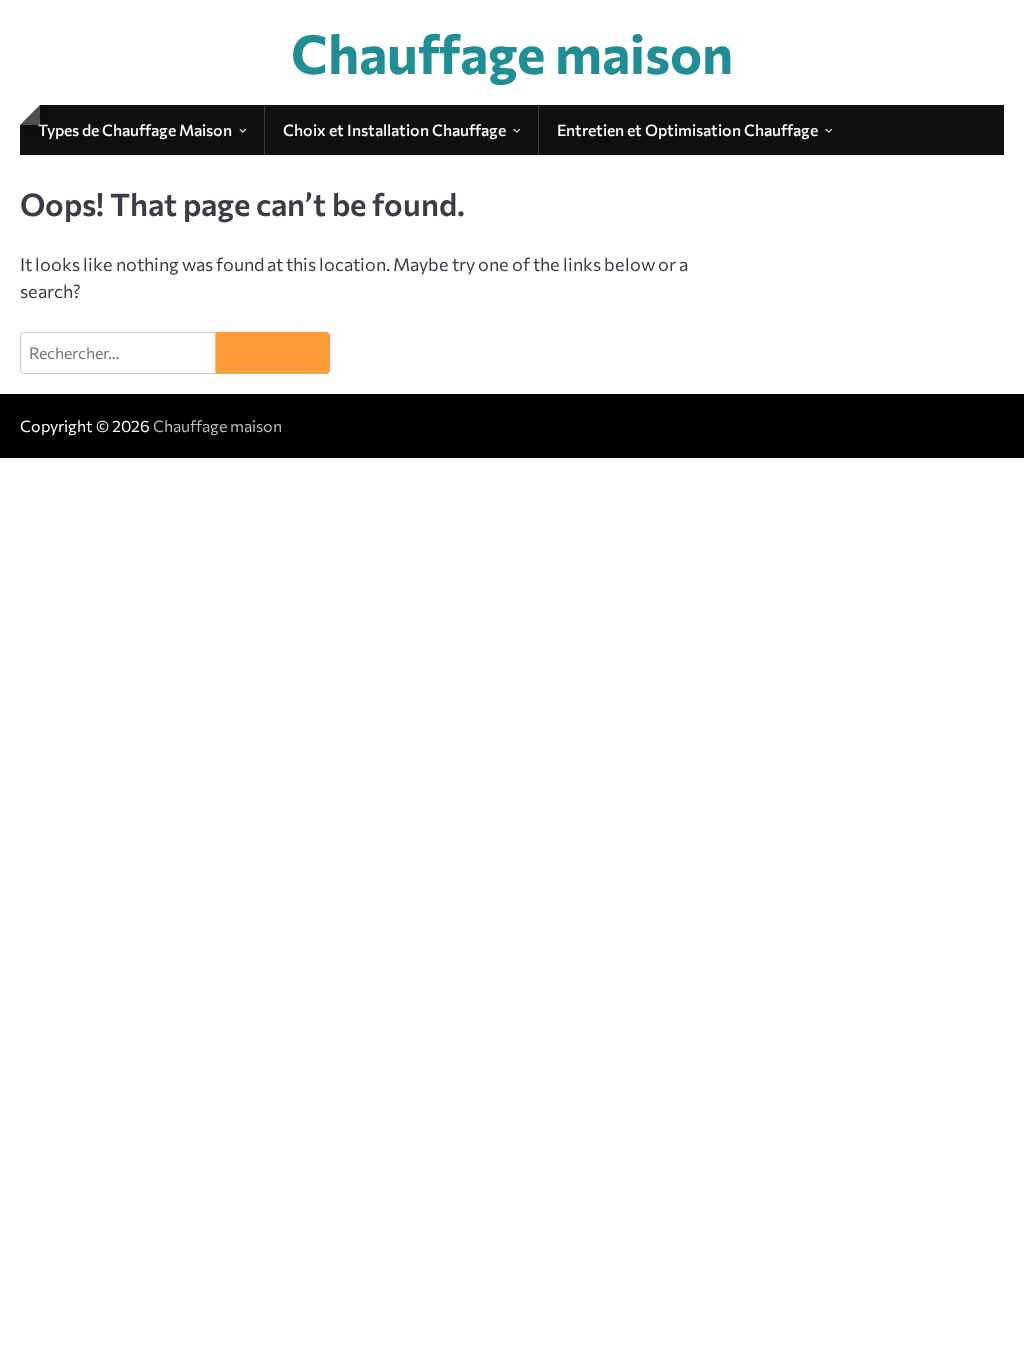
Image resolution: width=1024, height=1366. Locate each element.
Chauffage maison (512, 52)
